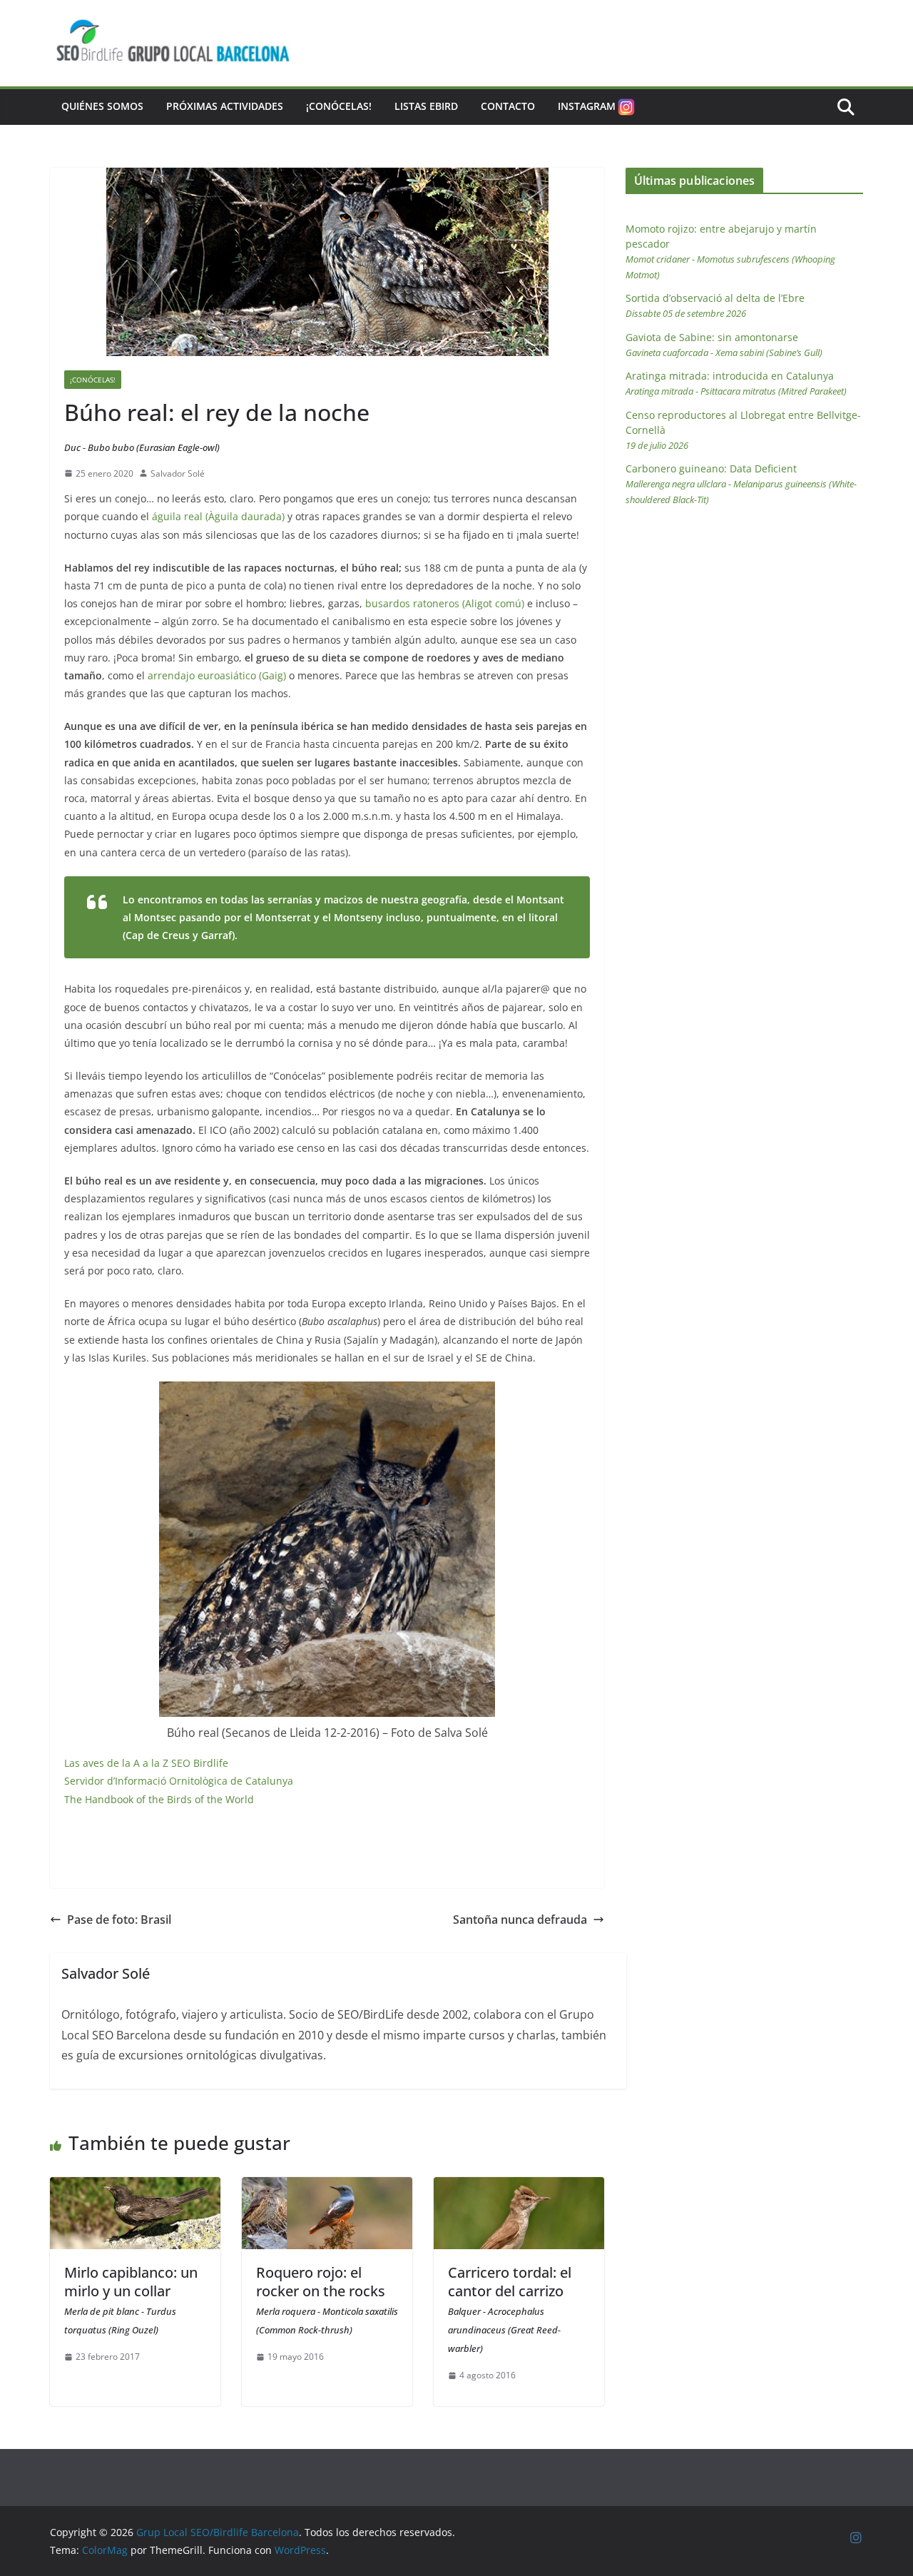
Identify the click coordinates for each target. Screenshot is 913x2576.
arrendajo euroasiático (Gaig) (217, 675)
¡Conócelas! (339, 106)
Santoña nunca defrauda (520, 1920)
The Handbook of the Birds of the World (159, 1799)
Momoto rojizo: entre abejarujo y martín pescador (730, 252)
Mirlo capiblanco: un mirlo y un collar (131, 2299)
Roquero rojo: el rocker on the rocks (327, 2299)
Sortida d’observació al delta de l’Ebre (715, 305)
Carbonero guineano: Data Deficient (741, 484)
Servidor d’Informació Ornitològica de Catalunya (179, 1781)
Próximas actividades (225, 106)
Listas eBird (426, 106)
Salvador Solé (178, 473)
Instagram (587, 106)
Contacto (508, 106)
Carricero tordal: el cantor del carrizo (510, 2309)
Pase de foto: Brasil (119, 1920)
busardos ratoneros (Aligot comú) (445, 603)
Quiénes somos (102, 106)
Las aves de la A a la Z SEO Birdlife (146, 1763)
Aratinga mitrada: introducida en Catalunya (736, 383)
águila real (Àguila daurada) (218, 516)
